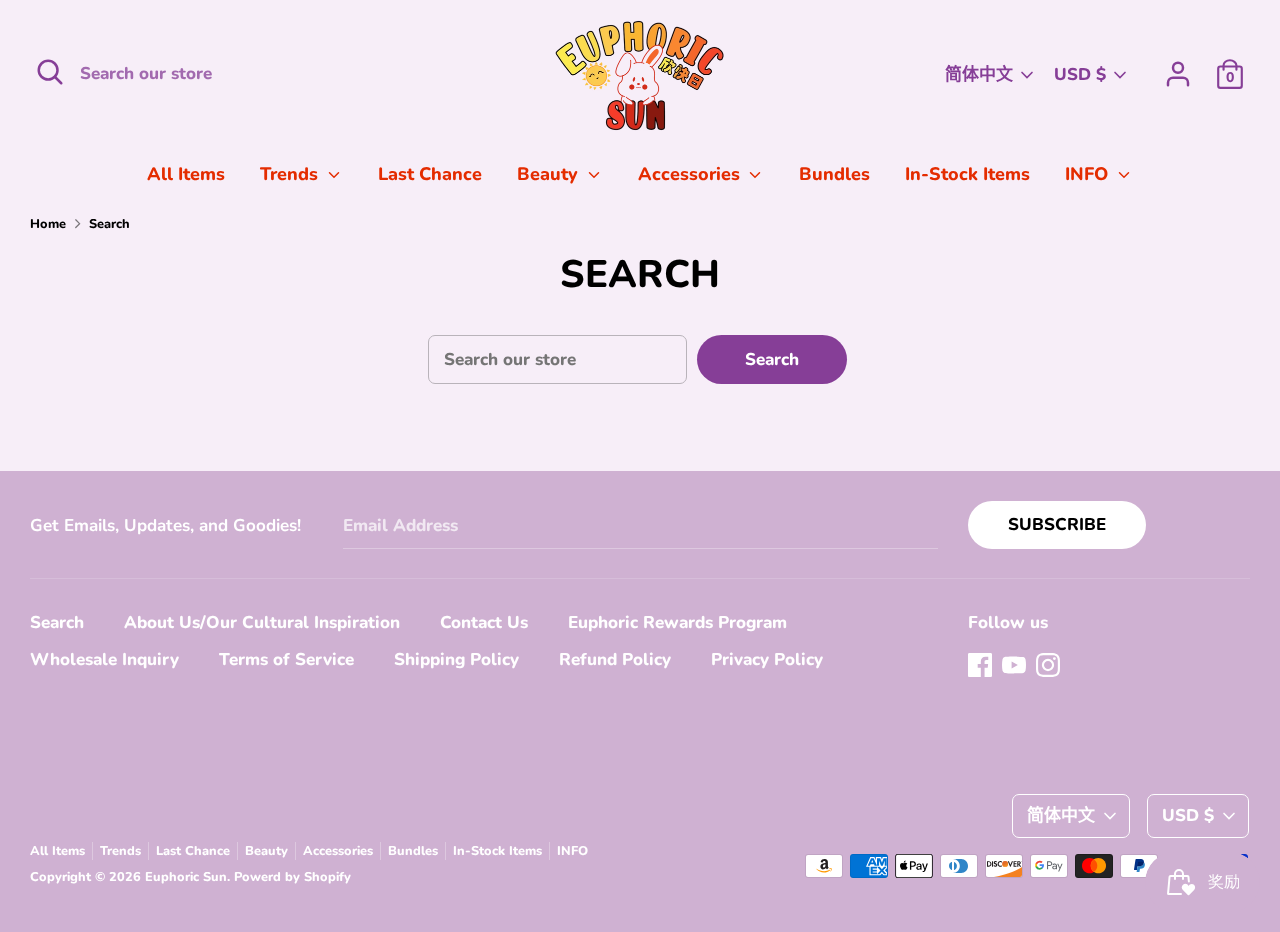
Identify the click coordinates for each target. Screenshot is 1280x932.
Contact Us (484, 622)
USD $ (1080, 74)
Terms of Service (286, 659)
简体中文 (979, 74)
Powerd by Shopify (292, 877)
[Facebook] (980, 664)
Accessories (691, 174)
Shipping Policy (456, 659)
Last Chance (430, 174)
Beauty (550, 174)
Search (772, 359)
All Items (186, 174)
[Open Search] (50, 72)
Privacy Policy (767, 659)
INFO (1089, 174)
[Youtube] (1014, 664)
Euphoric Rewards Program (677, 622)
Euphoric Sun (186, 877)
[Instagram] (1048, 664)
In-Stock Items (967, 174)
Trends (291, 174)
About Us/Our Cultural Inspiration (262, 622)
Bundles (834, 174)
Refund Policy (615, 659)
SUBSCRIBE (1057, 524)
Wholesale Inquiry (104, 659)
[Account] (1178, 67)
